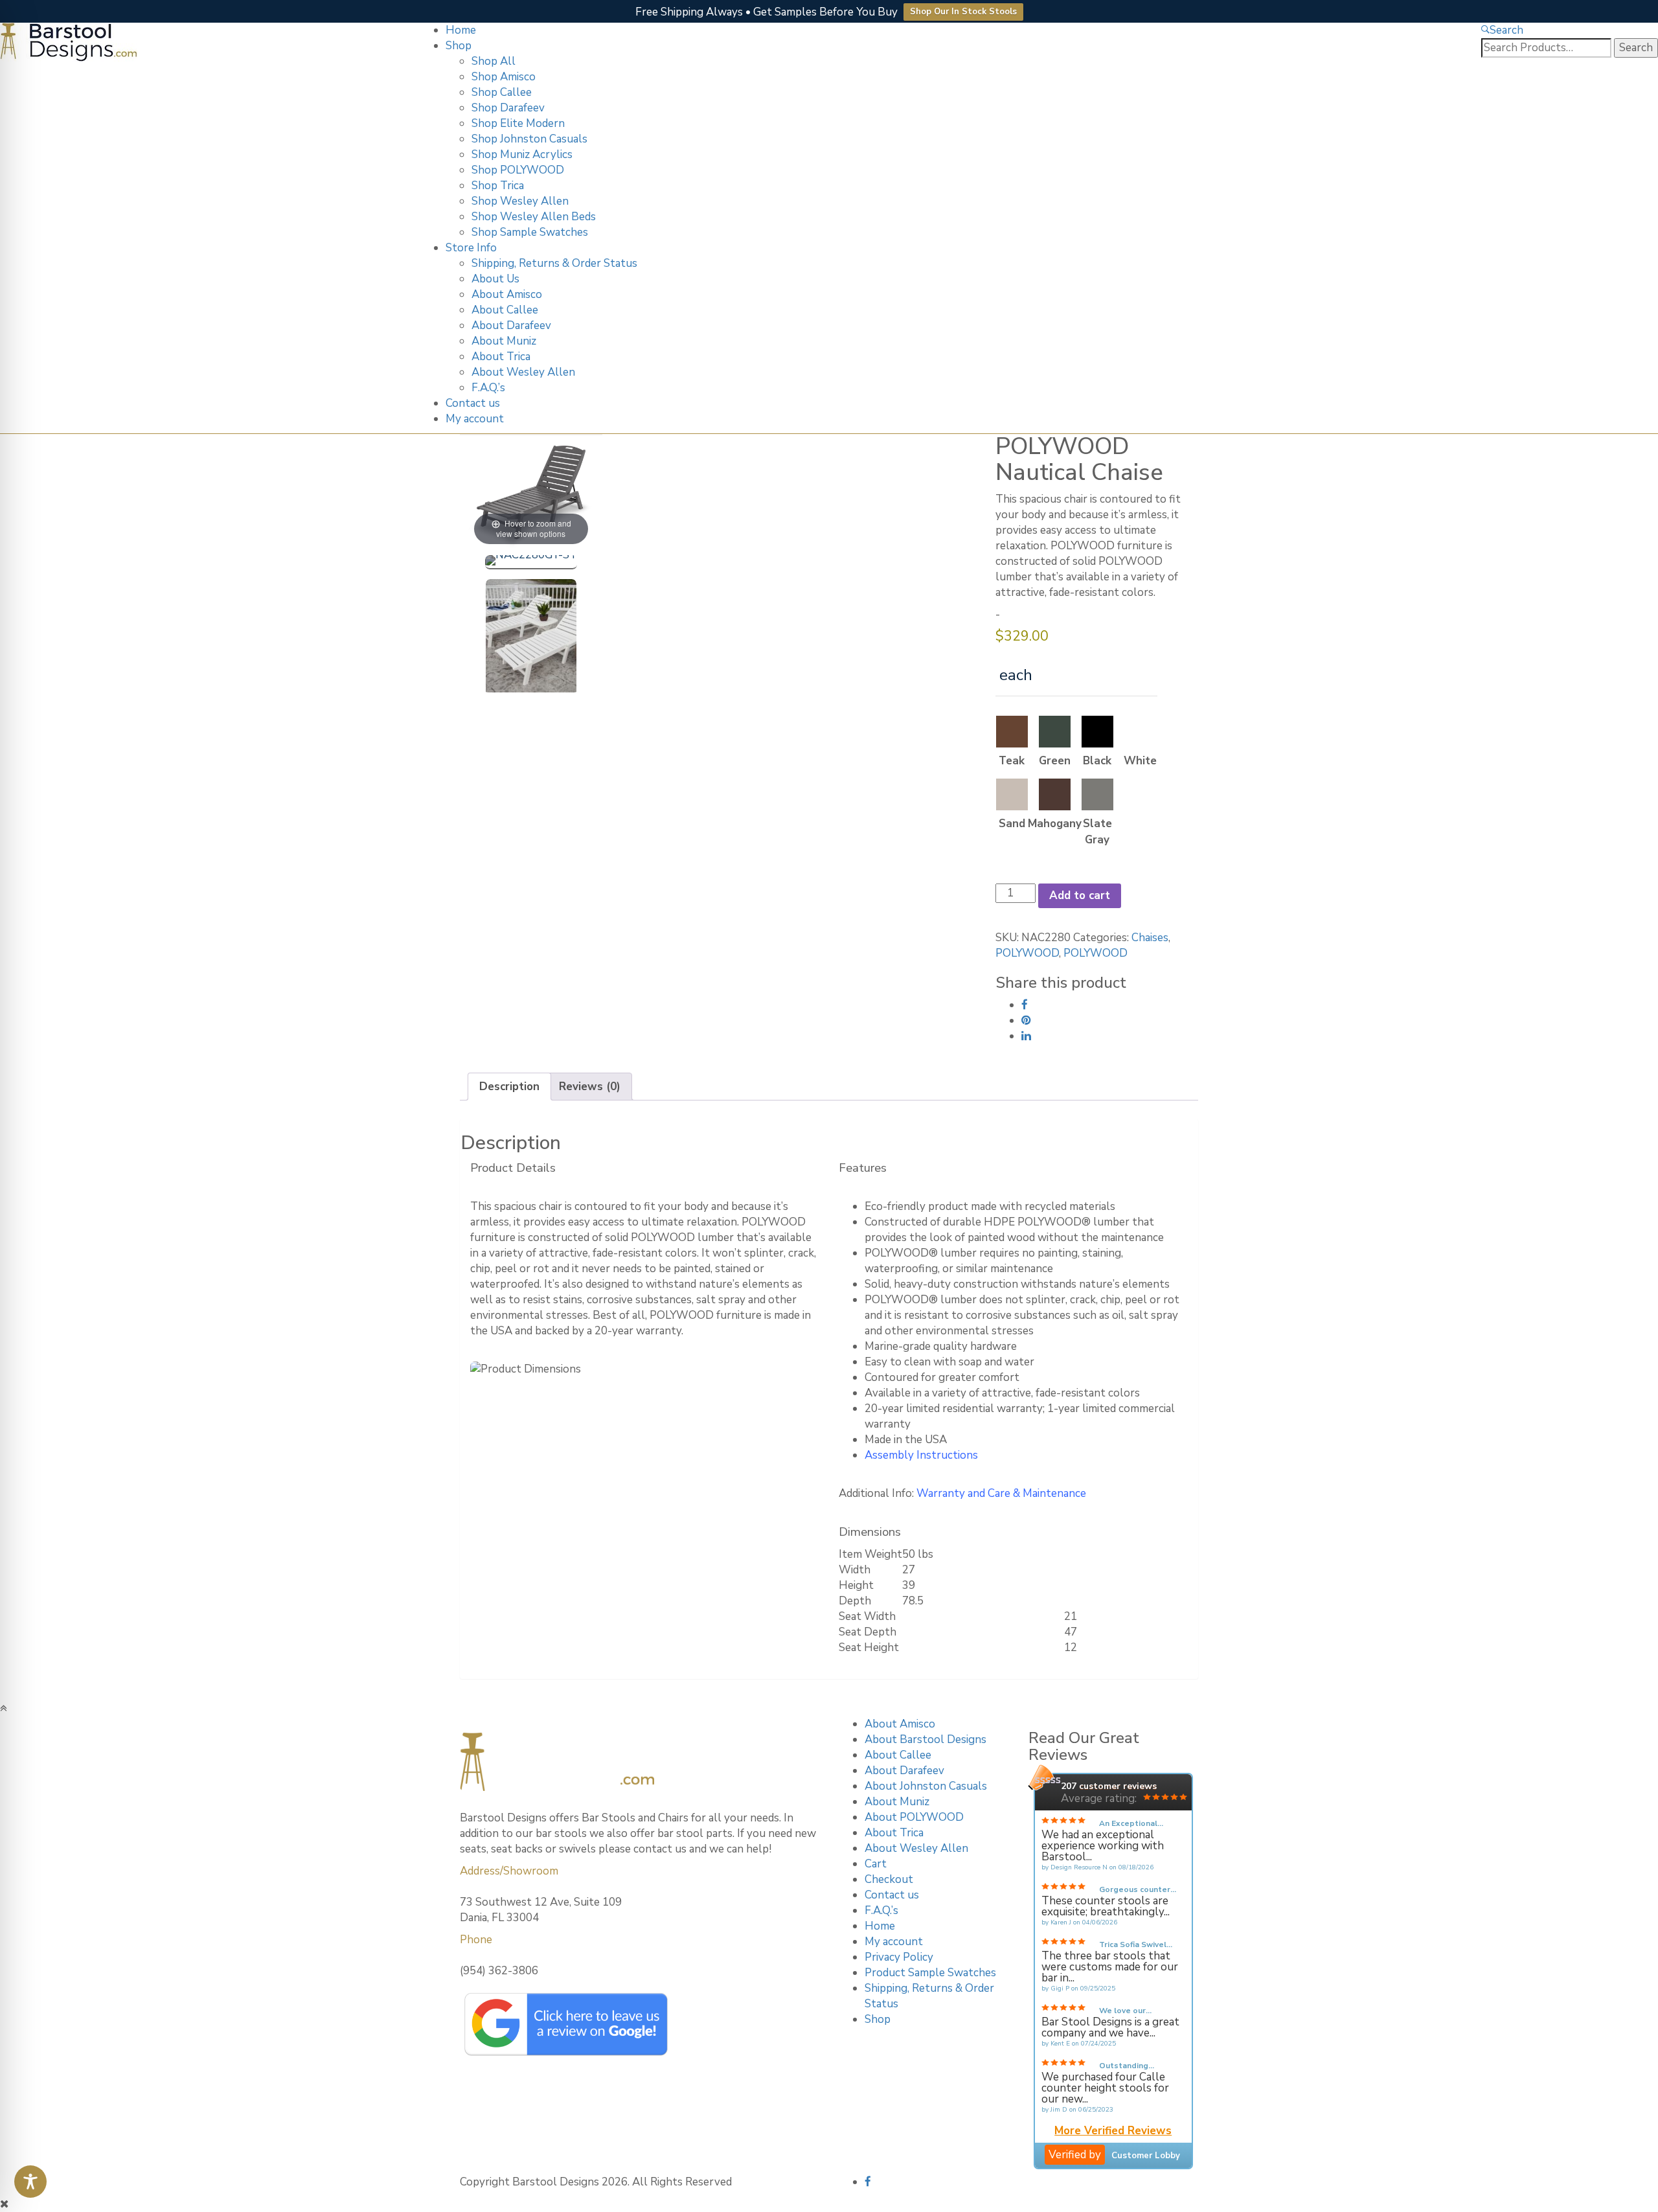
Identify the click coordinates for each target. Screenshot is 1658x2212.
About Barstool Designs (926, 1739)
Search (1506, 30)
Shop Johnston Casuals (529, 139)
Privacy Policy (899, 1957)
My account (475, 419)
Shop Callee (502, 92)
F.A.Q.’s (488, 388)
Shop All (494, 61)
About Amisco (507, 294)
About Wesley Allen (523, 372)
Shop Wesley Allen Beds (534, 217)
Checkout (889, 1879)
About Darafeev (511, 325)
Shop (459, 46)
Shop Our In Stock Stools (963, 12)
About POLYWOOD (914, 1817)
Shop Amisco (504, 77)
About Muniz (504, 341)
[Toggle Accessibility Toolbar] (30, 2182)
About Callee (505, 310)
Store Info (471, 248)
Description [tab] (509, 1087)
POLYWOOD (1027, 953)
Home (461, 30)
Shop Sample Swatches (530, 232)
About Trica (501, 357)
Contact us (473, 403)
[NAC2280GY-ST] (531, 562)
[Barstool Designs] (69, 41)
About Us (495, 279)
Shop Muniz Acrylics (522, 154)
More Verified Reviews (1113, 2132)
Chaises (1150, 938)
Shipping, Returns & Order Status (554, 263)
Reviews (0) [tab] (590, 1087)
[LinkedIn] (1026, 1036)
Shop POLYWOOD (518, 170)
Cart (876, 1864)
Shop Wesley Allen (520, 201)
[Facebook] (1025, 1005)
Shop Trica (498, 186)
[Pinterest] (1026, 1020)
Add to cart (1080, 895)
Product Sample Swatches (930, 1973)
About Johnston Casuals (926, 1786)
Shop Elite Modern (518, 123)
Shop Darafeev (508, 108)
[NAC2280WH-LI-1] (531, 638)
